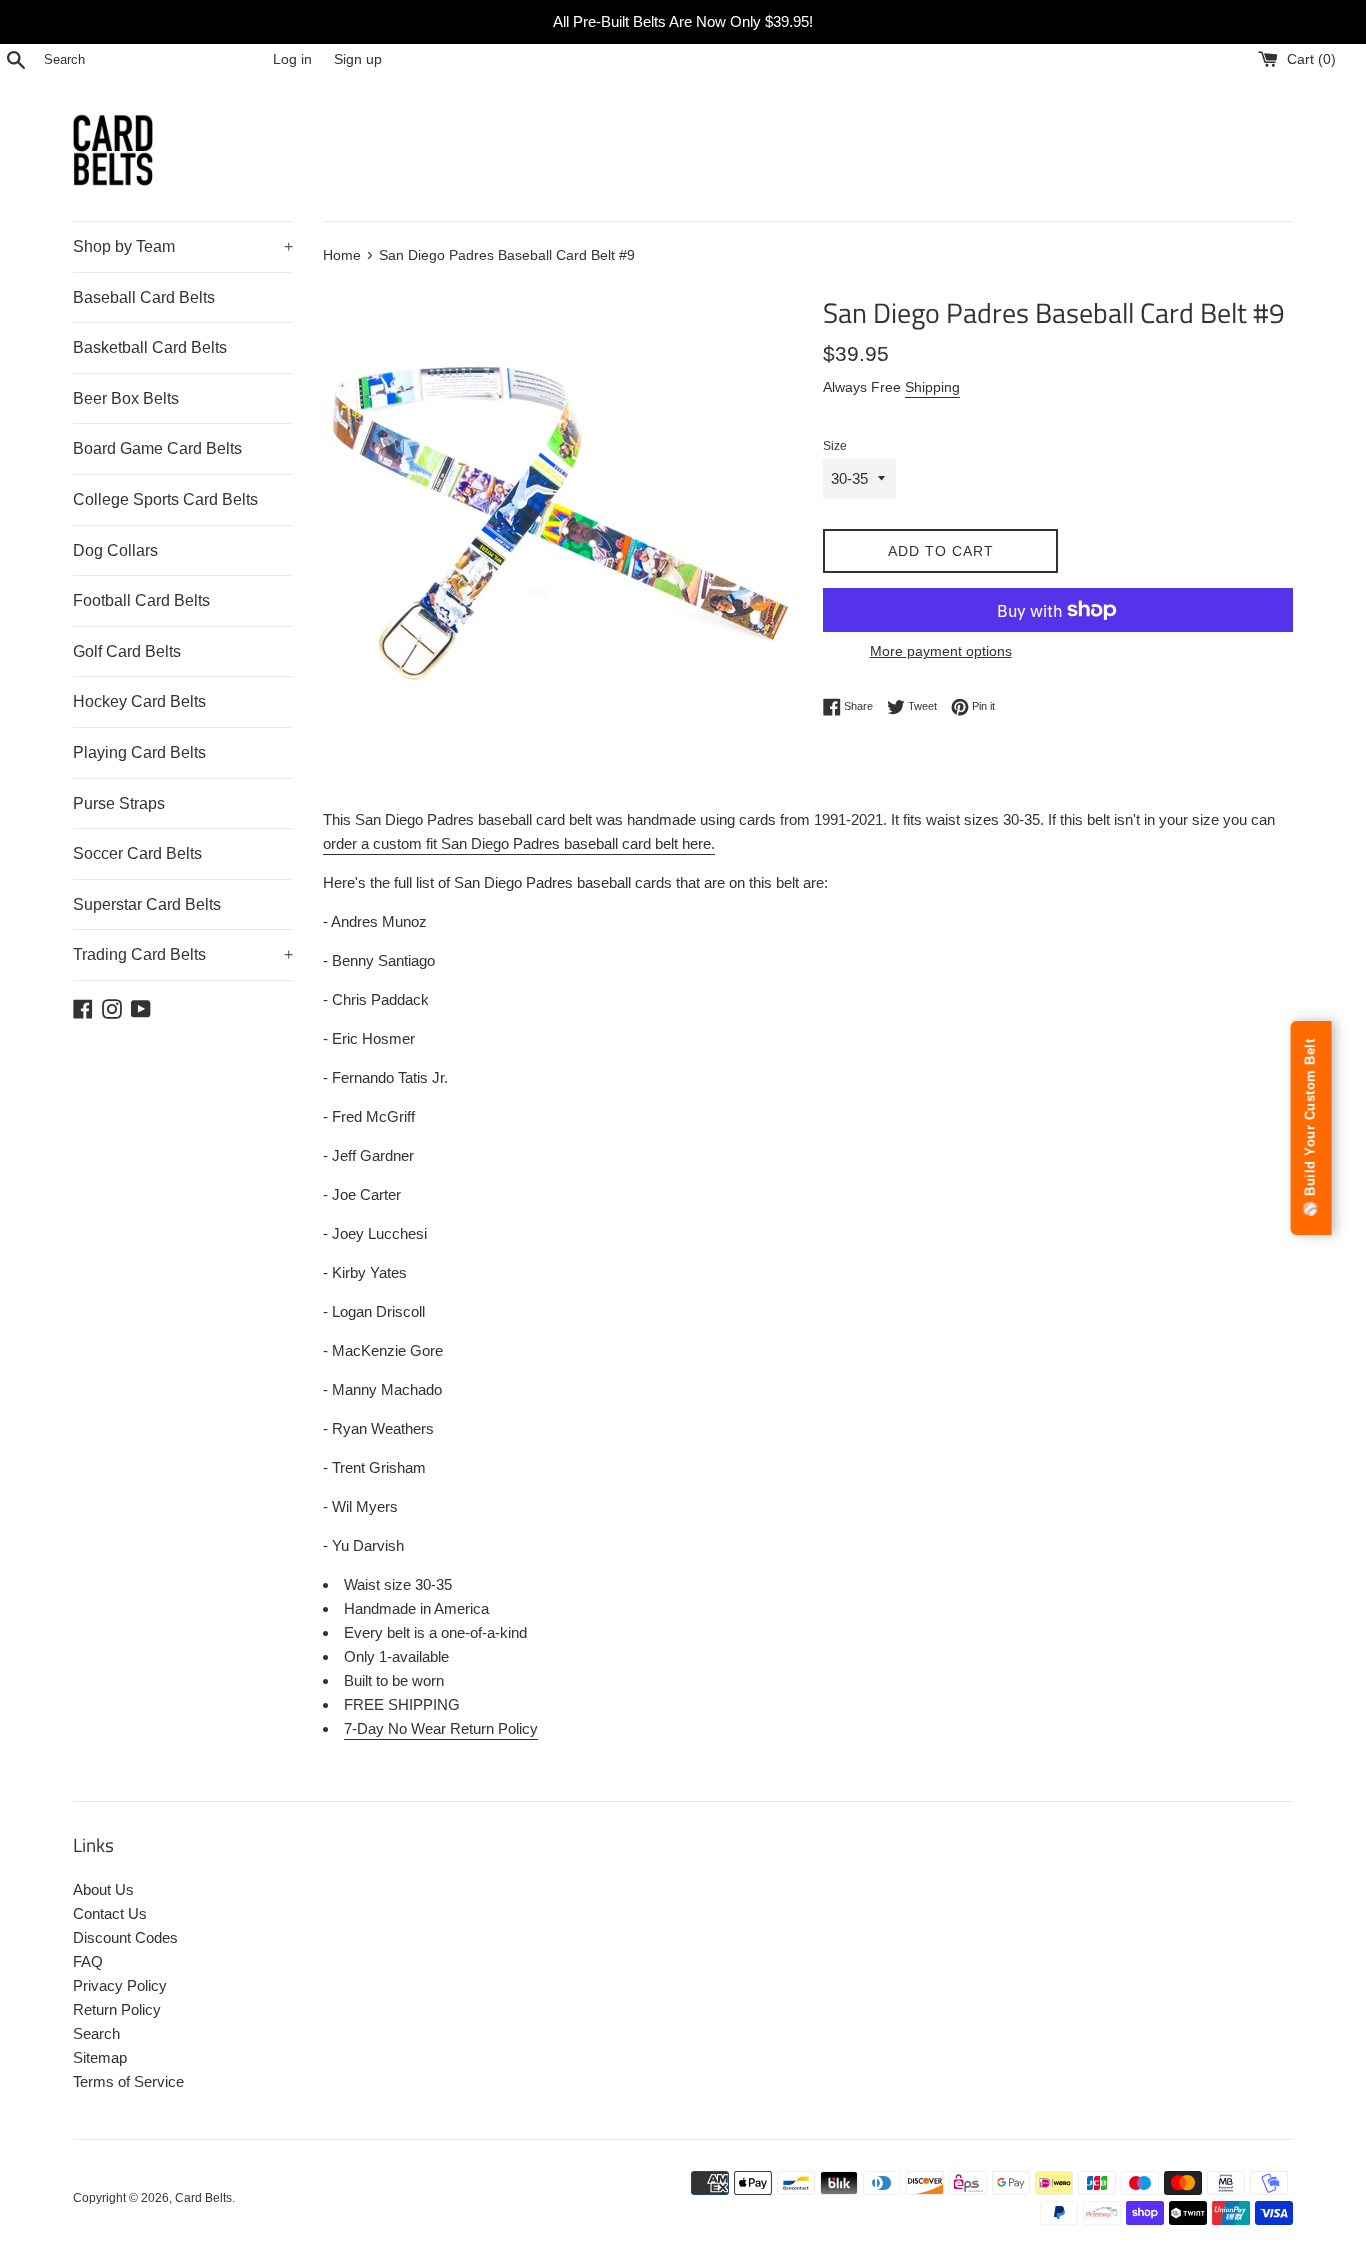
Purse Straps (119, 803)
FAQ (88, 1961)
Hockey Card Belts (139, 701)
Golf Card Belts (127, 651)
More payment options (941, 651)
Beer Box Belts (126, 398)
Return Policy (117, 2009)
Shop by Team (183, 246)
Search (96, 2033)
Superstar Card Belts (147, 904)
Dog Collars (115, 550)
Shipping (932, 387)
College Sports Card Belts (165, 499)
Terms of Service (128, 2081)
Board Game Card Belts (157, 448)
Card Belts (203, 2198)
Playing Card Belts (139, 752)
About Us (103, 1889)
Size (835, 446)
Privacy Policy (120, 1985)
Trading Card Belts (183, 954)
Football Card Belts (141, 600)
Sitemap (100, 2057)
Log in (292, 59)
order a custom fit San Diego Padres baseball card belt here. (519, 843)
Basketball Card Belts (150, 347)
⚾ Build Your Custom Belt (1310, 1128)
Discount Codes (125, 1937)
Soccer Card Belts (137, 853)
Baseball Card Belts (144, 297)
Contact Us (110, 1913)
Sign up (358, 59)
